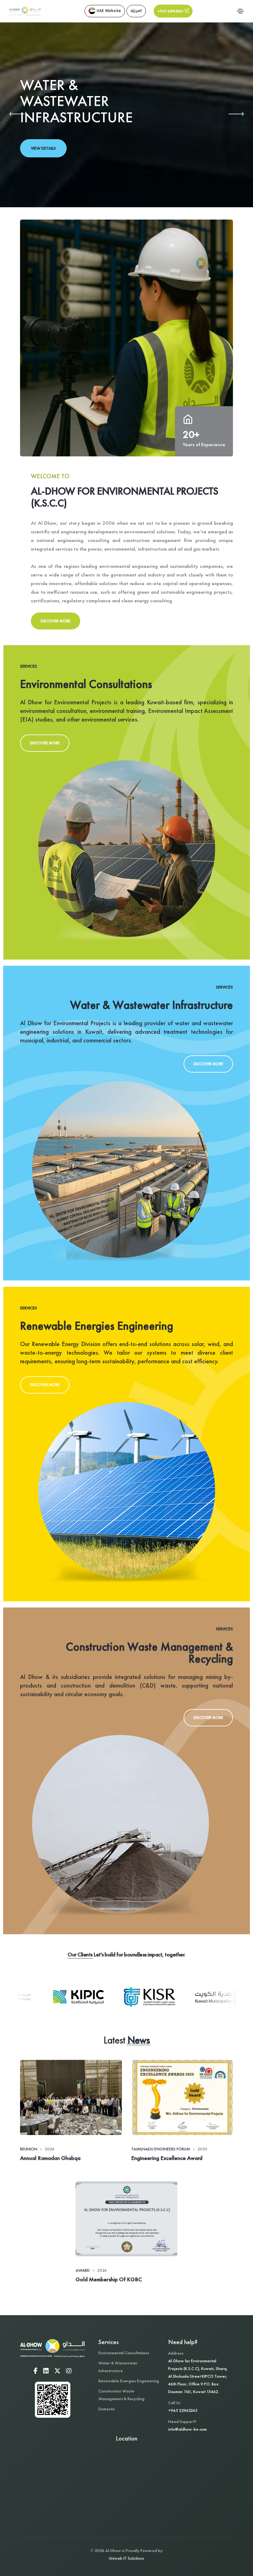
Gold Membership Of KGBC (109, 2280)
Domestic (107, 2409)
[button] (17, 115)
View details (43, 148)
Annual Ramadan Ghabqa (50, 2158)
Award (83, 2270)
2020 (202, 2149)
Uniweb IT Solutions (126, 2558)
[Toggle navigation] (240, 11)
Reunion (29, 2149)
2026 (102, 2270)
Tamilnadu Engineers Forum (161, 2149)
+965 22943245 (183, 2410)
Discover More (56, 621)
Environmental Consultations (124, 2353)
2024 (50, 2149)
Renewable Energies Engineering (129, 2381)
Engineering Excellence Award (167, 2158)
